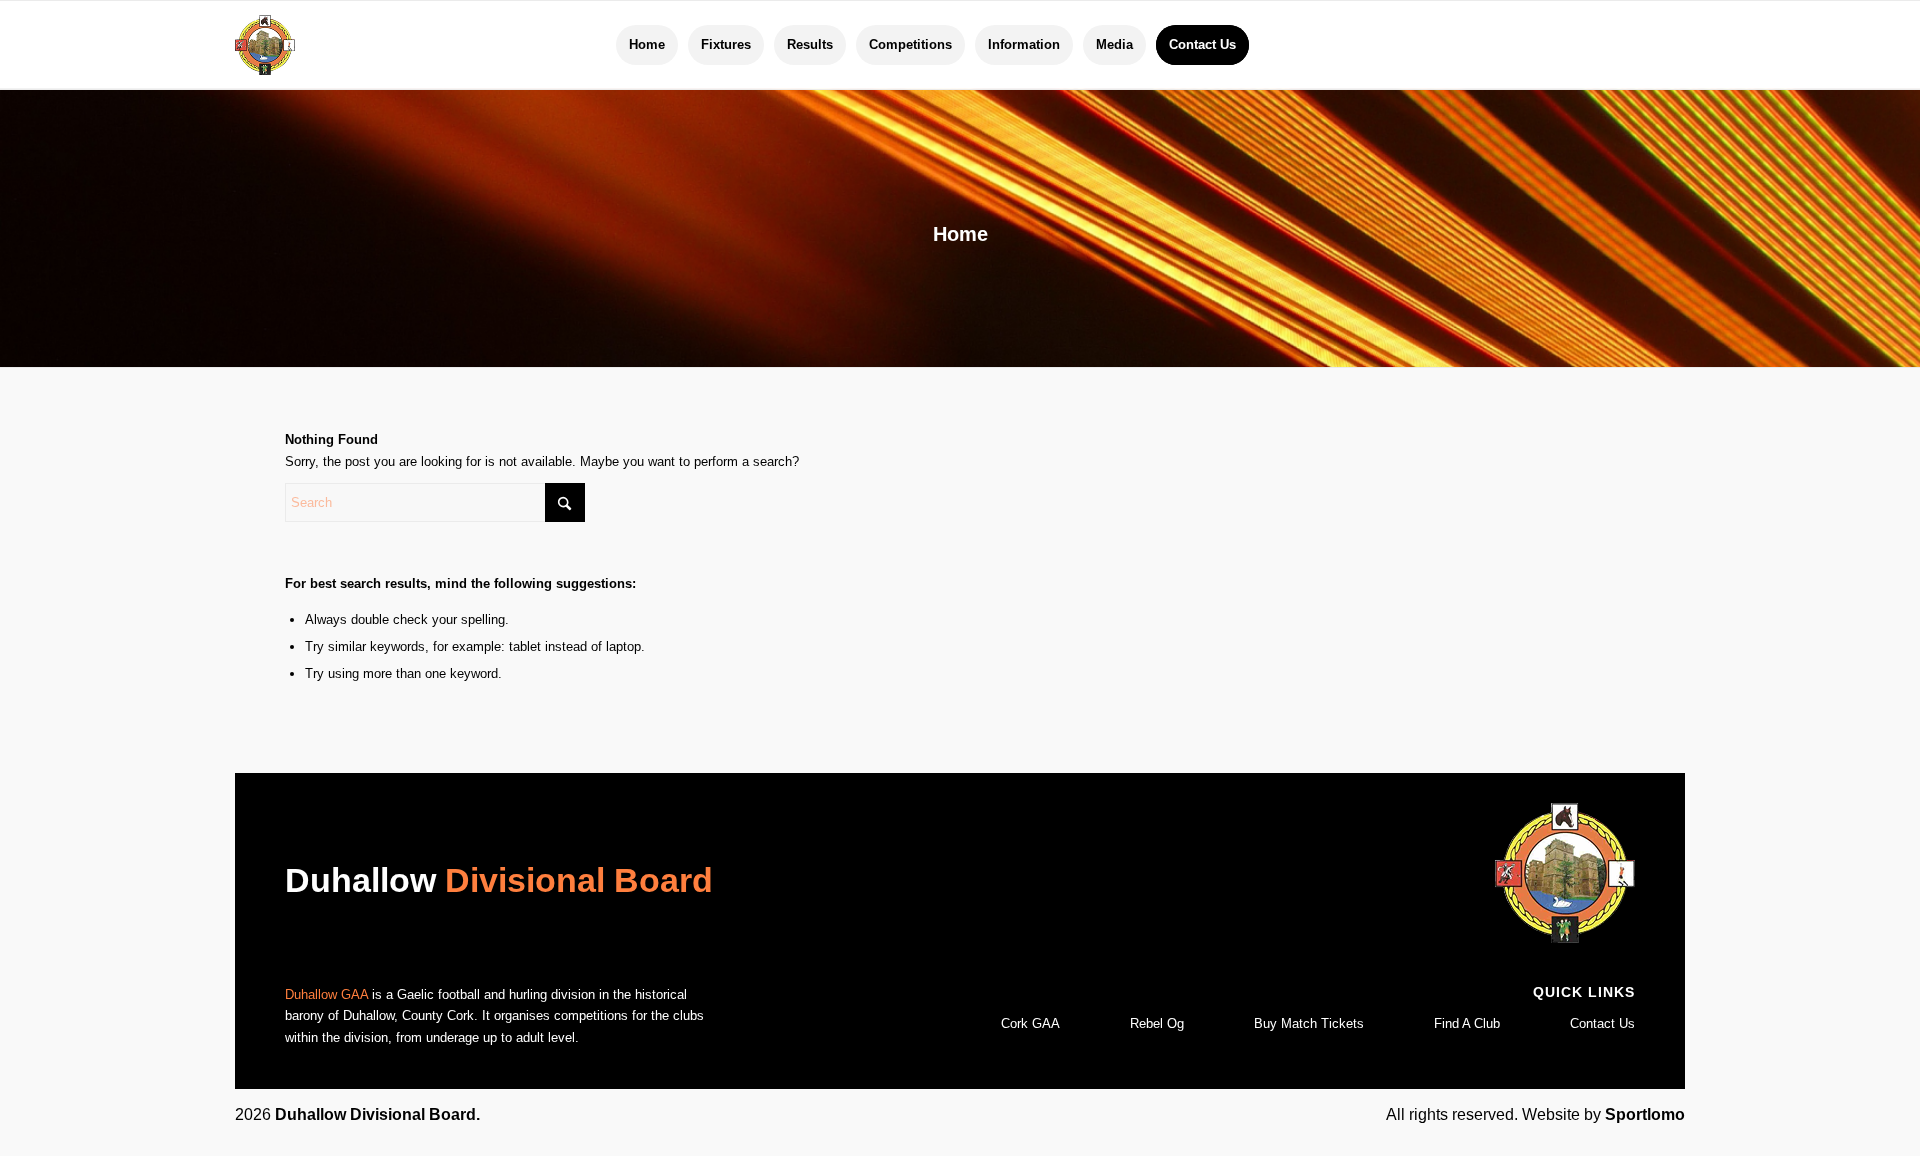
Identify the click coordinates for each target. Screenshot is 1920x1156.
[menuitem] (647, 45)
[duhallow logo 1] (265, 45)
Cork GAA (1030, 1023)
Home (960, 234)
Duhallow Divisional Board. (377, 1114)
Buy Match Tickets (1309, 1023)
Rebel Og (1157, 1023)
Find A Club (1467, 1023)
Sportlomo (1645, 1114)
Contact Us (1602, 1023)
